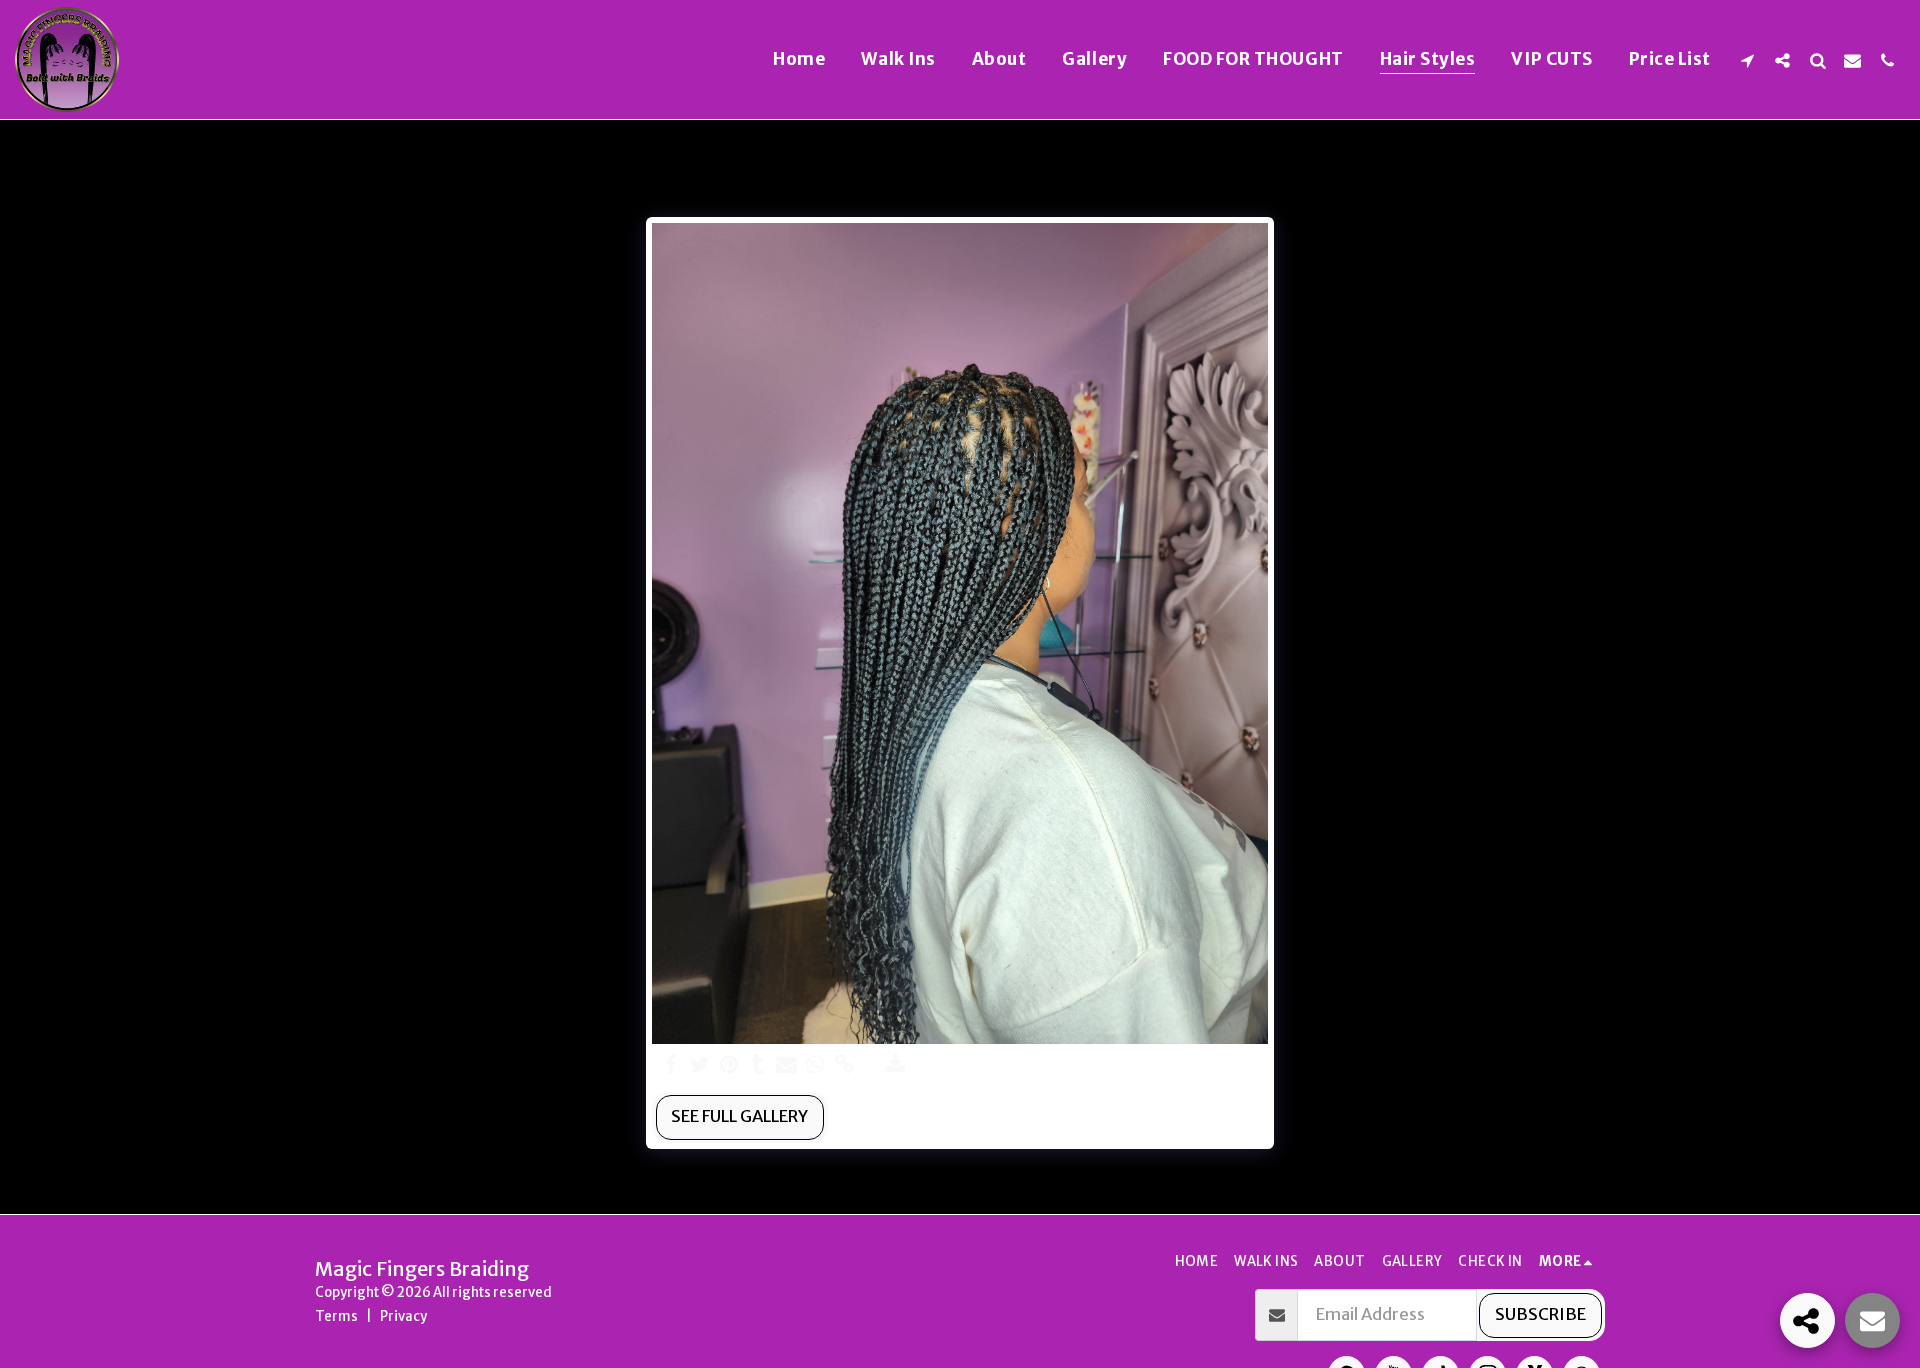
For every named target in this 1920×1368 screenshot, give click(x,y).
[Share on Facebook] (670, 1065)
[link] (844, 1065)
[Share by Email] (786, 1065)
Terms (336, 1316)
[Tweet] (699, 1065)
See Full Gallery (739, 1116)
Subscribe (1540, 1314)
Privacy (403, 1316)
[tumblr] (757, 1065)
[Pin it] (728, 1065)
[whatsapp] (815, 1065)
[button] (1747, 60)
